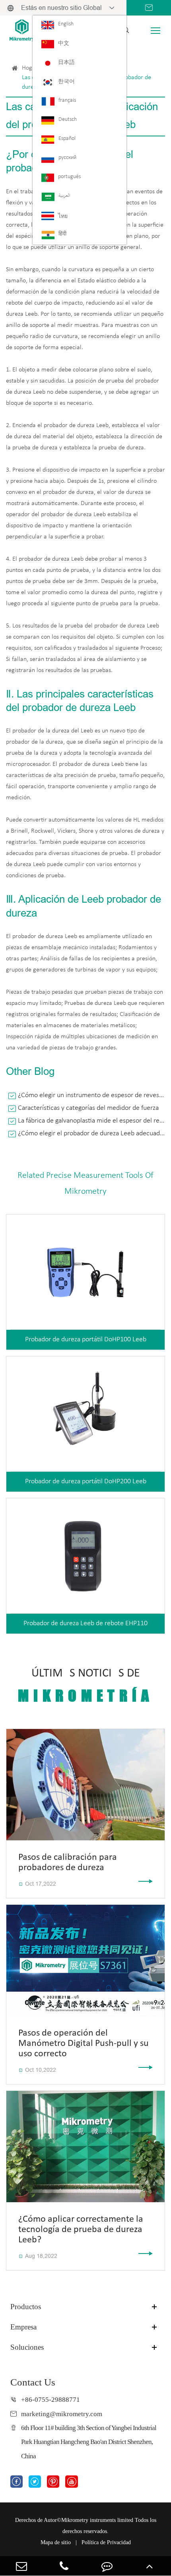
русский (67, 158)
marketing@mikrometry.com (62, 2414)
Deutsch (68, 119)
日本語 (66, 63)
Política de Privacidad (106, 2542)
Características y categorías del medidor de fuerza (88, 1108)
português (69, 177)
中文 (64, 44)
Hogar (30, 68)
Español (67, 139)
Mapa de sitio (56, 2542)
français (67, 100)
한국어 (66, 82)
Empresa (23, 2327)
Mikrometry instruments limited (97, 2520)
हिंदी (62, 234)
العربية (64, 196)
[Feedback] (107, 2566)
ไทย (63, 217)
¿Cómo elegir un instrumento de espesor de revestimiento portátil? (91, 1095)
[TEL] (64, 2566)
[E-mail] (21, 2566)
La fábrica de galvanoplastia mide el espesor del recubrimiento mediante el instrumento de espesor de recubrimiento (91, 1121)
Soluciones (27, 2347)
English (66, 24)
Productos (26, 2307)
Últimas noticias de (86, 1686)
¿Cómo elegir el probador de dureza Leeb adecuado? (91, 1134)
